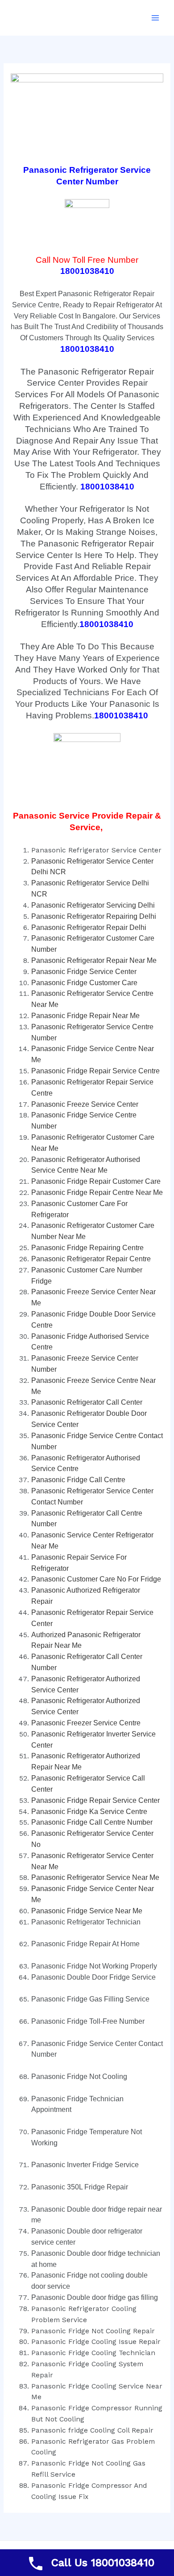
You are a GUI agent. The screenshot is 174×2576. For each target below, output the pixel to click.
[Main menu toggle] (155, 18)
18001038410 (87, 271)
